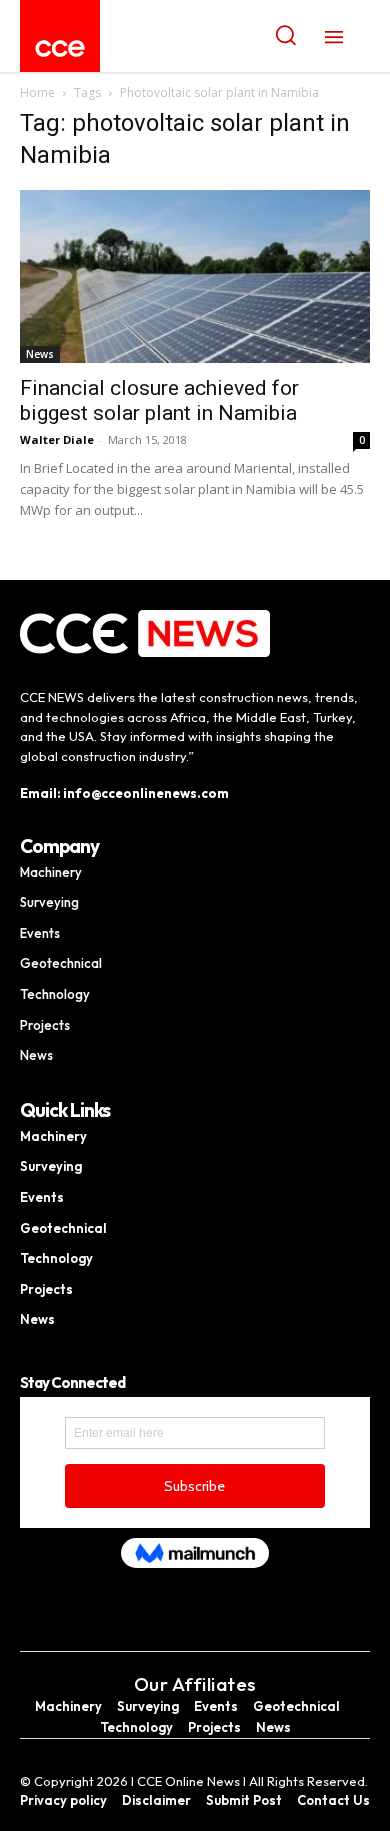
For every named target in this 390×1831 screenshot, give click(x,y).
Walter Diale (57, 439)
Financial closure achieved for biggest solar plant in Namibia (159, 400)
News (40, 354)
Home (37, 92)
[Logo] (60, 48)
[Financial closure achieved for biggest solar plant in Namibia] (195, 276)
